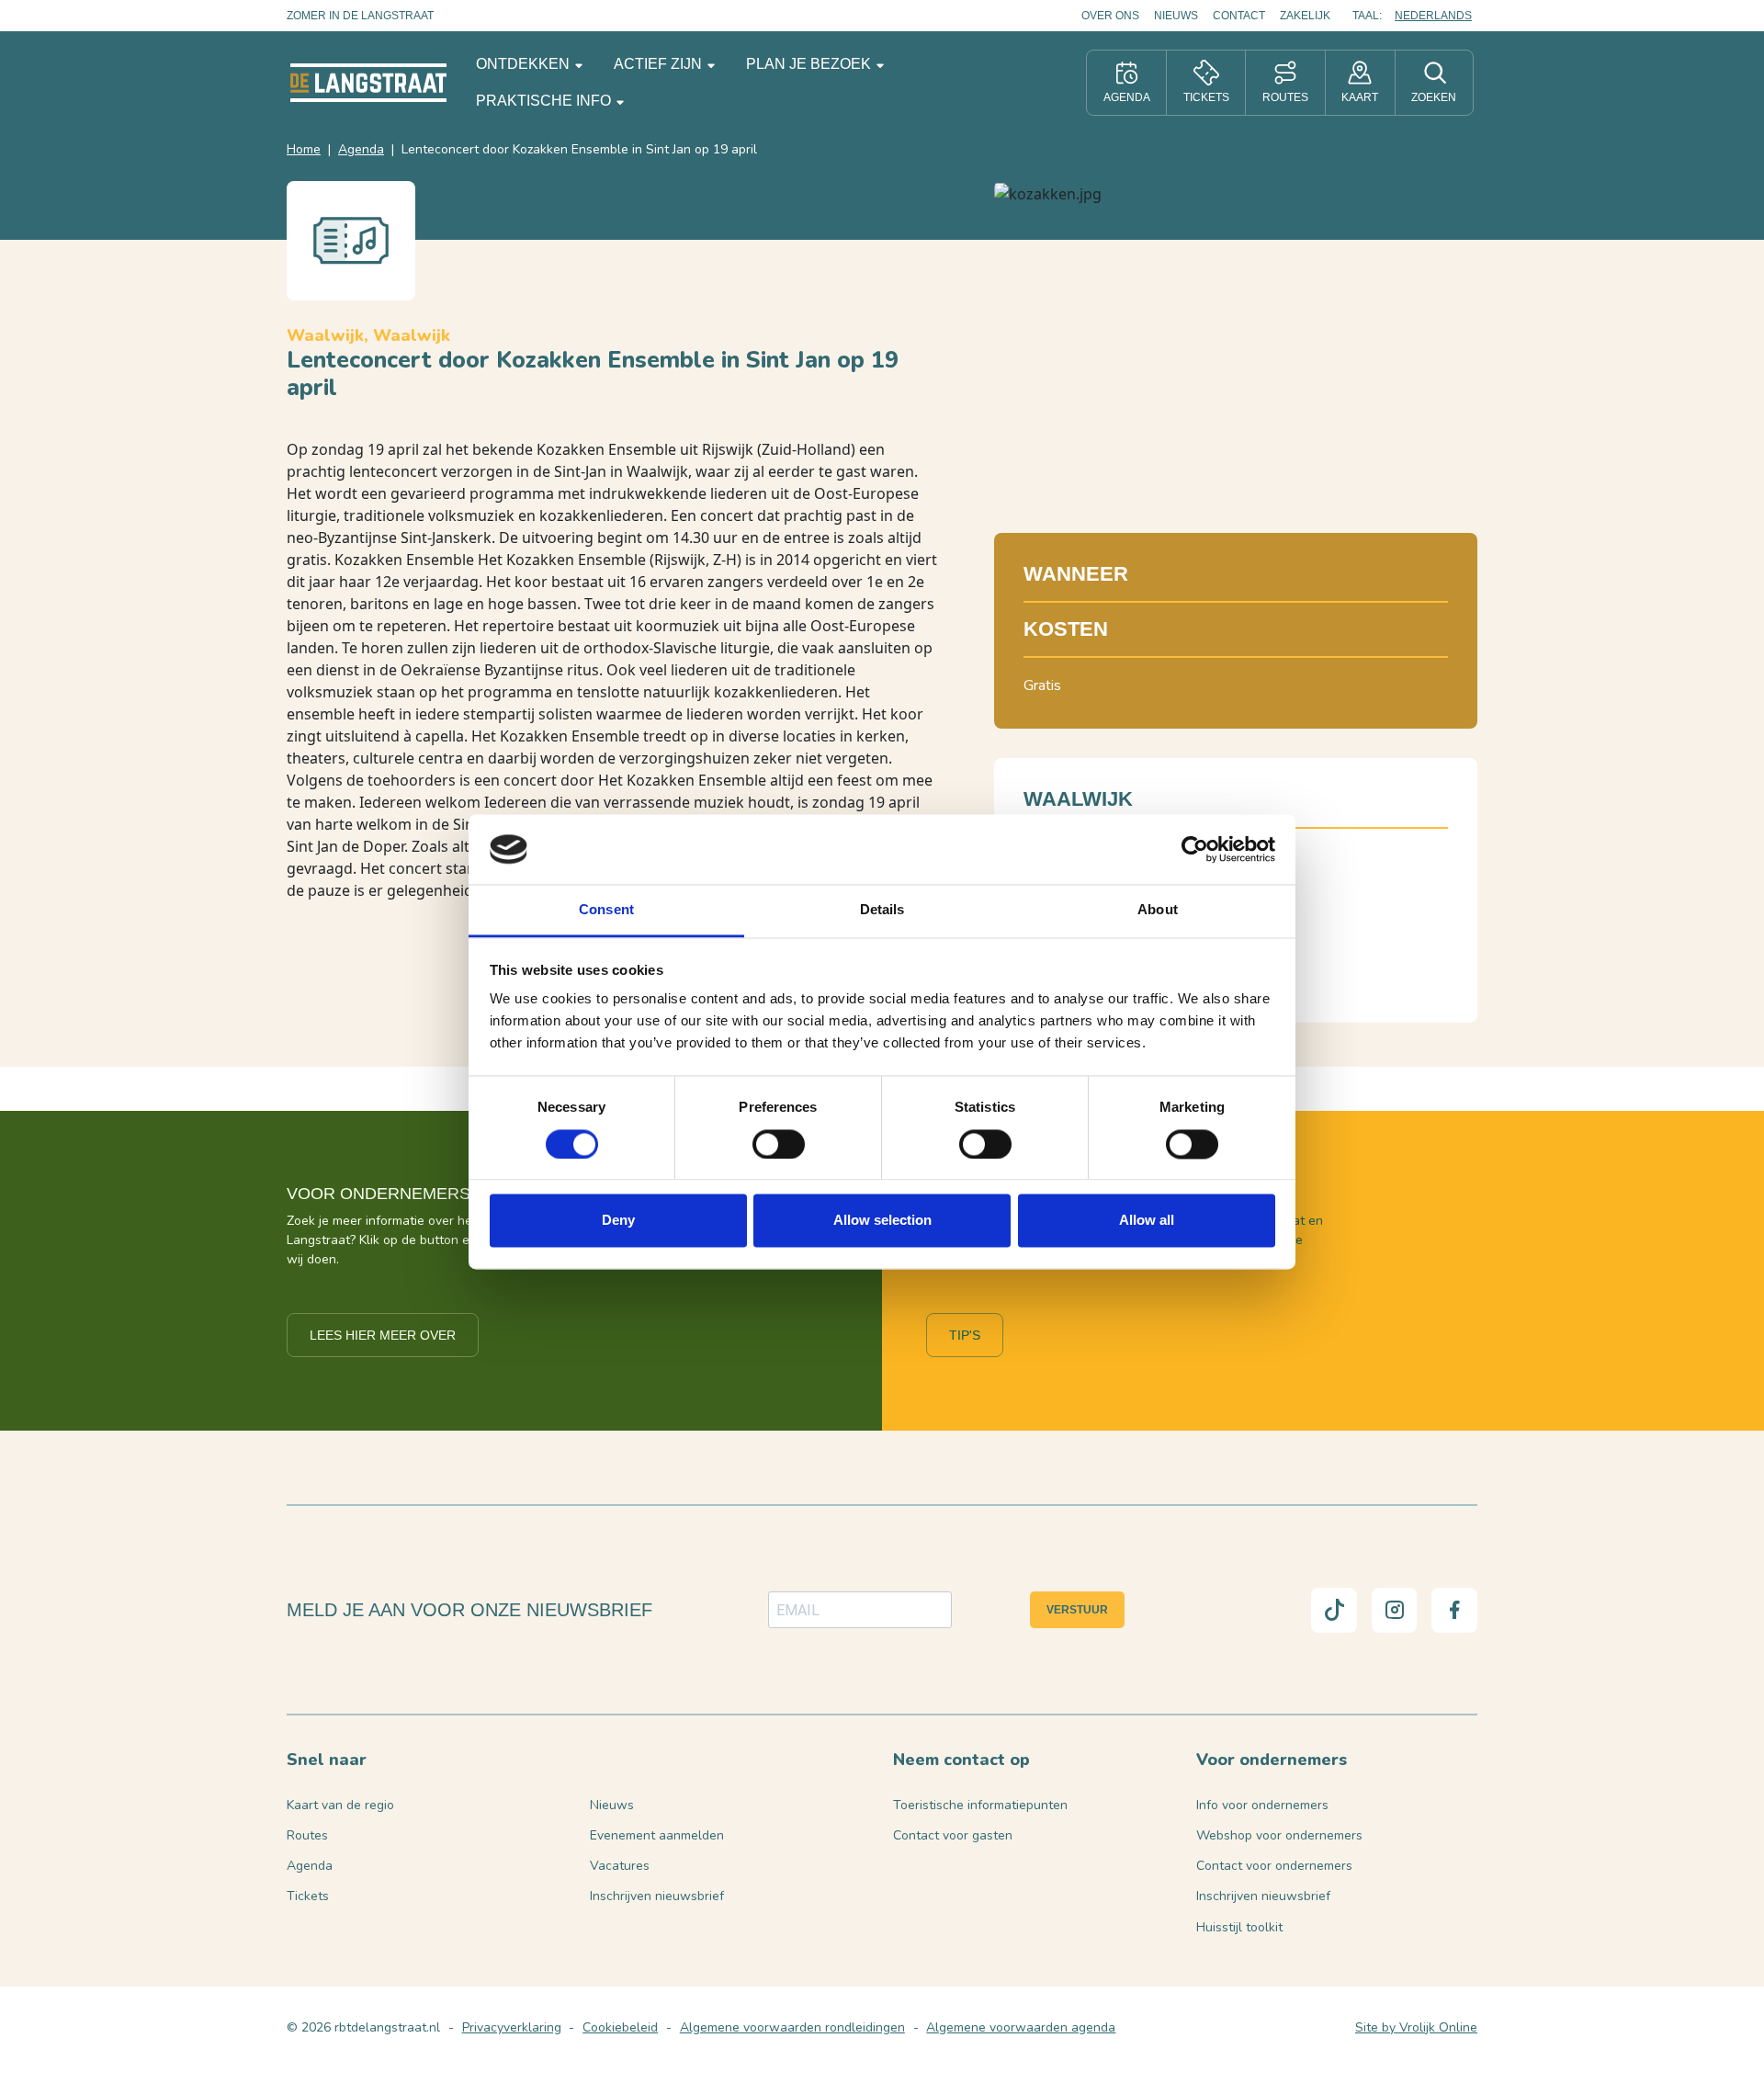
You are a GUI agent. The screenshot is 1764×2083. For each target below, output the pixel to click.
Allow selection (882, 1221)
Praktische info (545, 101)
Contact (1239, 16)
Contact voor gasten (953, 1835)
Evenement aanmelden (657, 1835)
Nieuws (1176, 16)
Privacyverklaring (512, 2027)
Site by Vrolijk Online (1416, 2027)
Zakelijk (1305, 16)
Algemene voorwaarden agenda (1021, 2027)
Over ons (1110, 16)
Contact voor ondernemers (1274, 1866)
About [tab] (1158, 910)
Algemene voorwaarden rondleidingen (792, 2027)
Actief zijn (660, 64)
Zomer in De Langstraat (360, 16)
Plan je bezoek (810, 64)
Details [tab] (882, 910)
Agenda (361, 149)
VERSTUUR (1077, 1610)
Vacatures (620, 1866)
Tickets (308, 1896)
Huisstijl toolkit (1239, 1927)
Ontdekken (525, 64)
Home (304, 149)
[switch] (779, 1144)
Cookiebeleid (620, 2027)
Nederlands (1433, 16)
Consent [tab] (606, 910)
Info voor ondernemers (1262, 1805)
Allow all (1147, 1221)
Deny (618, 1221)
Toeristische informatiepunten (980, 1805)
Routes (307, 1835)
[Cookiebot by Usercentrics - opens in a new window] (1195, 849)
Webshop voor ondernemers (1279, 1835)
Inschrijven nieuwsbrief (657, 1896)
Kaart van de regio (340, 1805)
